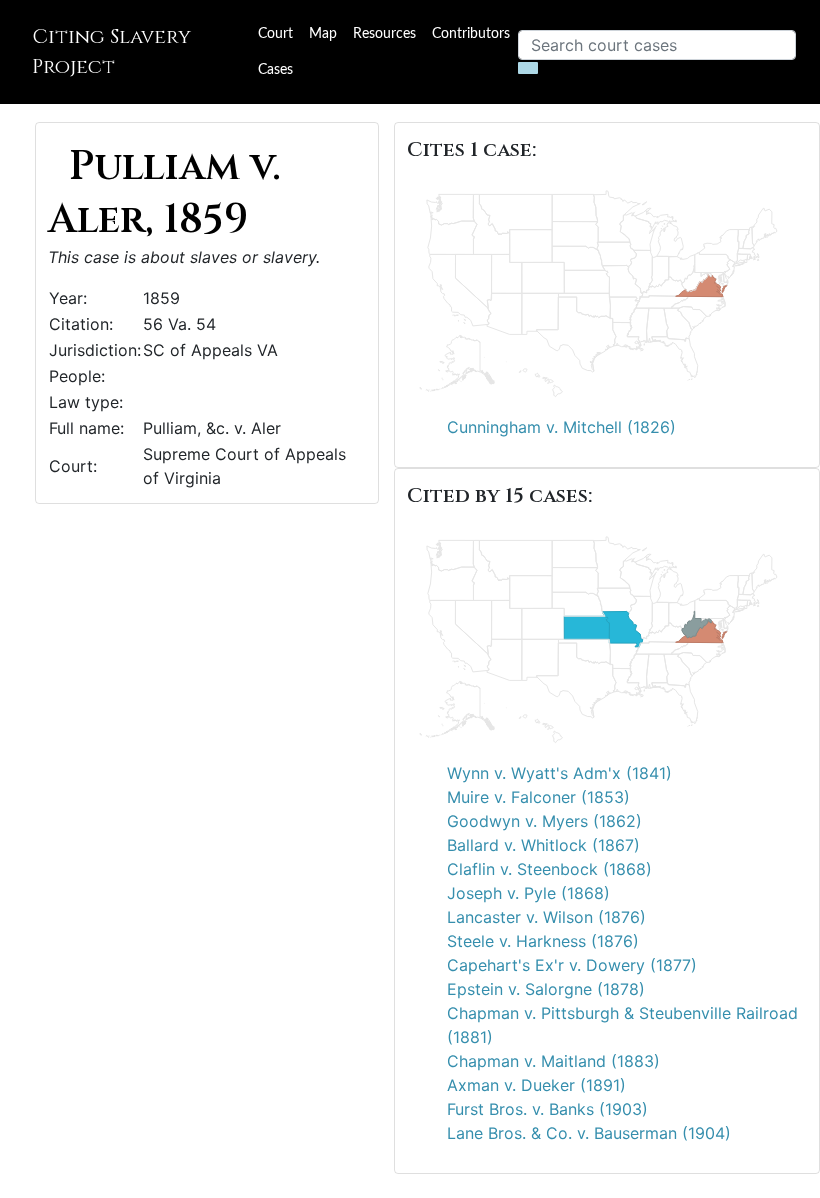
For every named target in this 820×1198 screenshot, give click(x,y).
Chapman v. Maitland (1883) (553, 1061)
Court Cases (275, 52)
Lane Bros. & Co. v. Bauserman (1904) (589, 1133)
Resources (384, 34)
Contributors (471, 34)
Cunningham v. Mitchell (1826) (561, 427)
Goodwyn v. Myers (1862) (544, 821)
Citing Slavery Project (111, 51)
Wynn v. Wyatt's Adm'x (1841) (559, 773)
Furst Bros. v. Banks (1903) (547, 1109)
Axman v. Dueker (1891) (536, 1085)
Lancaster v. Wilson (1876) (546, 917)
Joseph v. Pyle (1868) (528, 893)
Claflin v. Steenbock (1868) (549, 869)
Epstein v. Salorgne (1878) (546, 989)
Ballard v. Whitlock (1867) (543, 845)
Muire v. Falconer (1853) (538, 797)
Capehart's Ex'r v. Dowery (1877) (572, 965)
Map (323, 34)
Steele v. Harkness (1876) (543, 941)
